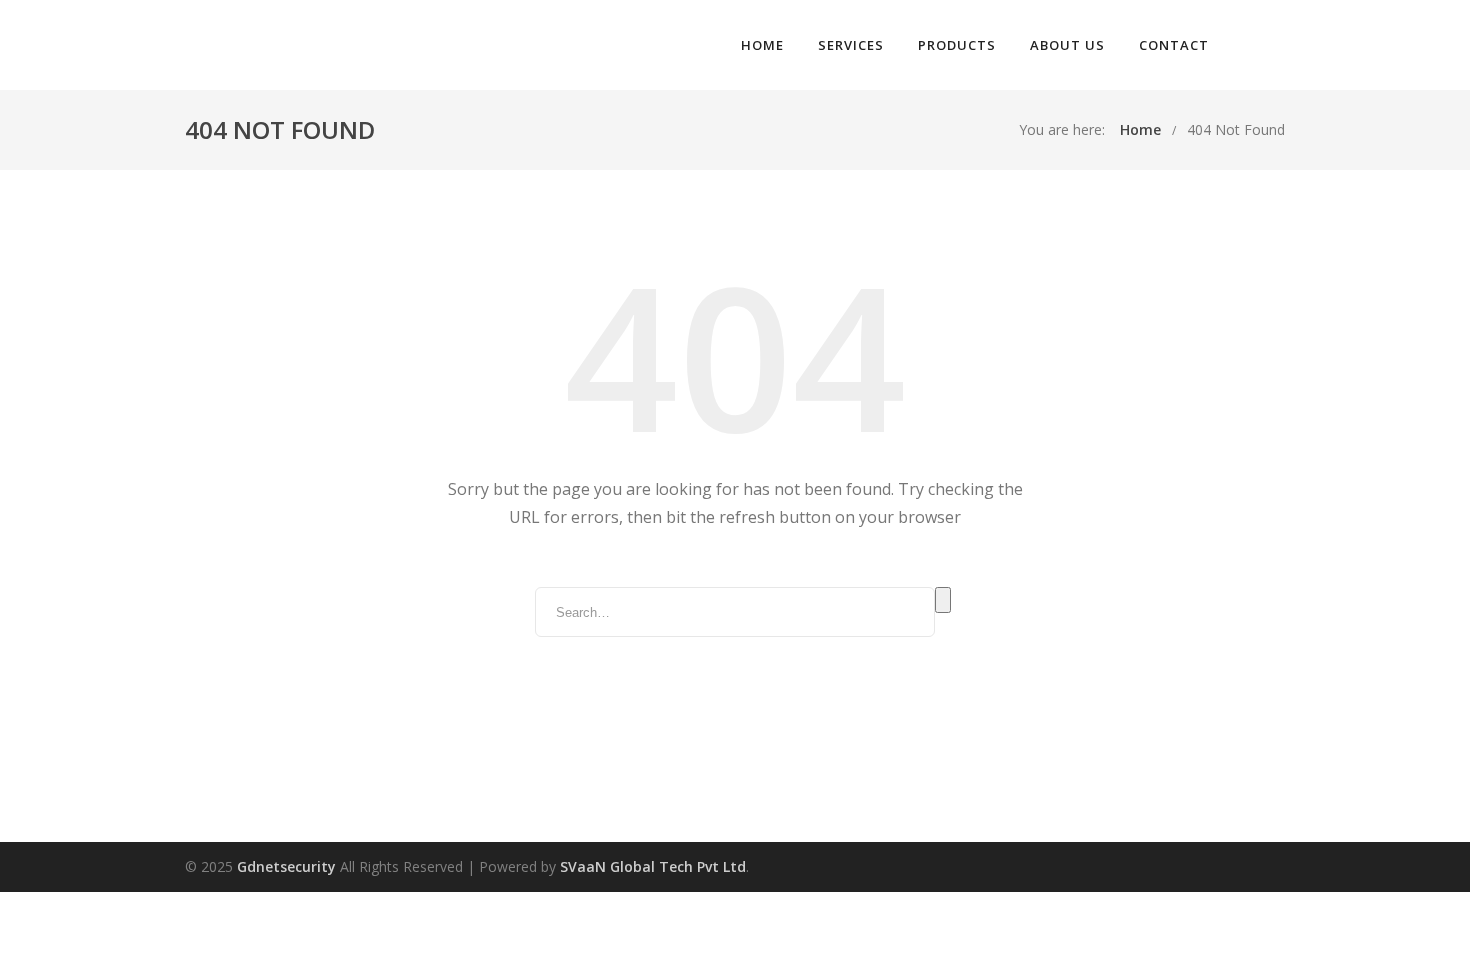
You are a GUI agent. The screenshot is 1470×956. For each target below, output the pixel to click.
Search (943, 600)
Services (851, 45)
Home (762, 45)
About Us (1067, 45)
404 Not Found (1236, 129)
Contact (1174, 45)
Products (957, 45)
